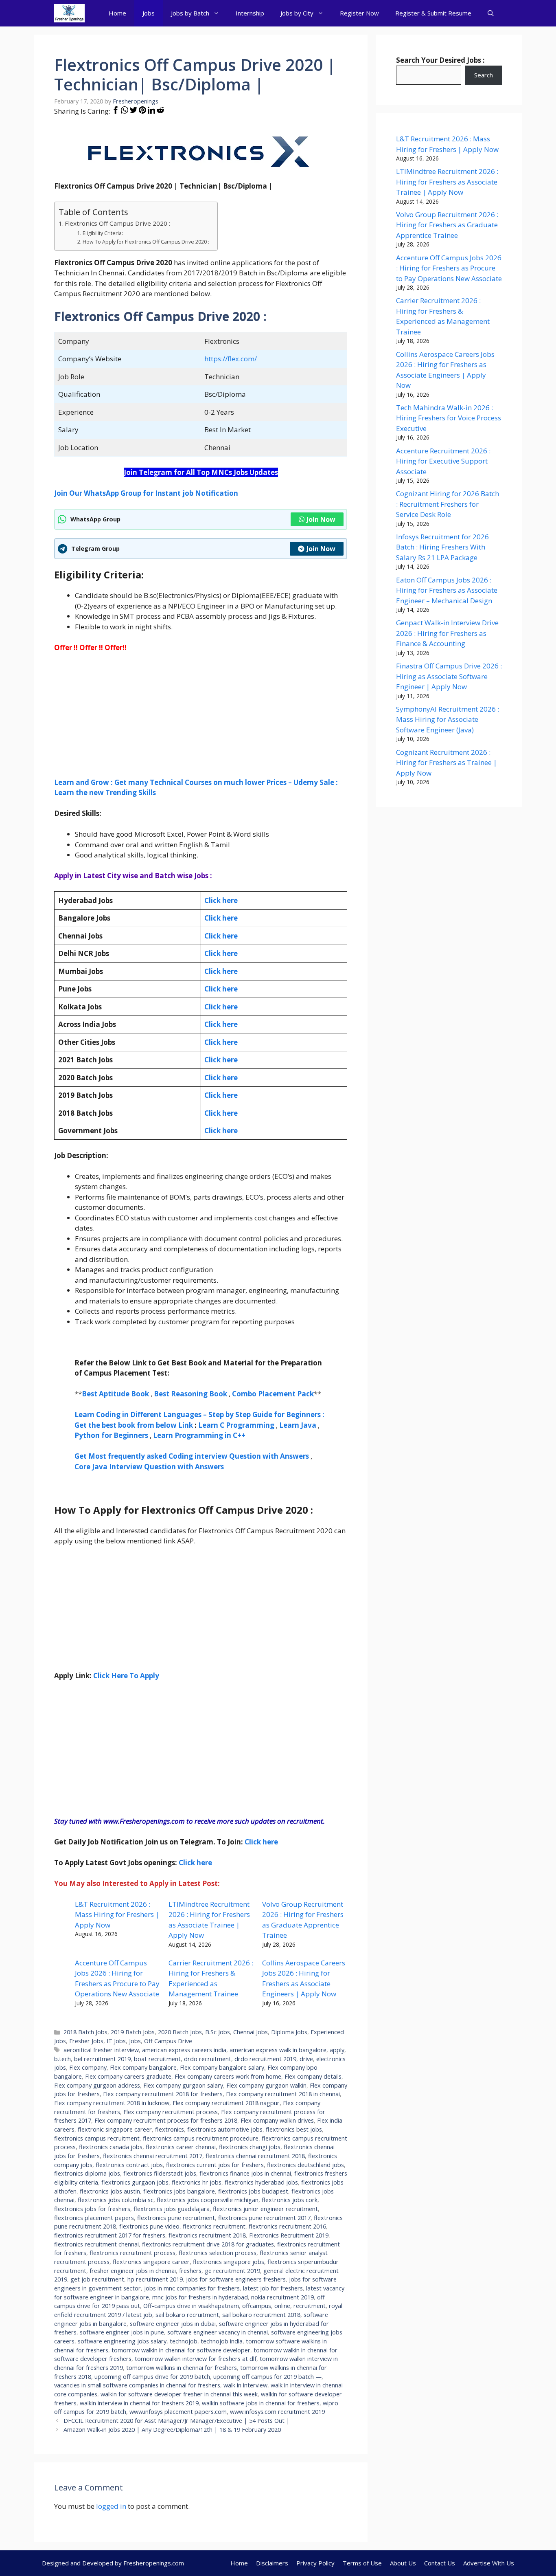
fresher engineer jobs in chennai (133, 2271)
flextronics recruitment (214, 2226)
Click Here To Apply (126, 1676)
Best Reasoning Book (190, 1394)
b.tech (62, 2059)
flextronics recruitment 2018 (207, 2235)
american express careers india (184, 2050)
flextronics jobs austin (110, 2191)
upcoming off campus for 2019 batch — (267, 2377)
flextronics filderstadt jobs (160, 2173)
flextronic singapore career (115, 2129)
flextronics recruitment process (132, 2253)
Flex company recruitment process (171, 2112)
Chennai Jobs (251, 2032)
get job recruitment (97, 2279)
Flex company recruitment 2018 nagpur (226, 2103)
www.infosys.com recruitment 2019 (277, 2412)
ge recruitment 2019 (232, 2271)
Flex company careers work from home (228, 2076)
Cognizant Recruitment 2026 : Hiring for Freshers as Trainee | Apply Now (447, 763)
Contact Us (440, 2563)
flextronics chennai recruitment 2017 (153, 2156)
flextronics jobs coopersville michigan (208, 2200)
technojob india (222, 2341)
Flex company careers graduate (128, 2076)
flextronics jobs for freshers (92, 2209)
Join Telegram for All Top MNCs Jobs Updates (201, 472)
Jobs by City (297, 13)
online (282, 2306)
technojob (184, 2341)
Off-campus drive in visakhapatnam (191, 2306)
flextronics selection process (218, 2253)
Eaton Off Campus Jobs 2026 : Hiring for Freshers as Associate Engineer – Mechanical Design (447, 590)
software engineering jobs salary (122, 2341)
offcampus (257, 2306)
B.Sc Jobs (218, 2032)
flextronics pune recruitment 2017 (264, 2218)
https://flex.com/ (231, 359)
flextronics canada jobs (111, 2147)
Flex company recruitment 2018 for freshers (163, 2094)
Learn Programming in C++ (199, 1435)
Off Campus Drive (168, 2041)
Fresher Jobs (86, 2041)
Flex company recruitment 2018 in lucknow (112, 2103)
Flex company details (313, 2076)
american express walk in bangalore (278, 2050)
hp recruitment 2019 (155, 2279)
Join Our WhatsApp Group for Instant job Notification (146, 493)
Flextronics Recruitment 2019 (289, 2235)
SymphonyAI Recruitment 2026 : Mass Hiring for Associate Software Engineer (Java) (448, 719)
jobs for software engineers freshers (236, 2279)
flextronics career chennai (181, 2147)
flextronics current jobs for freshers (215, 2165)
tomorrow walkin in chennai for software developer (181, 2350)
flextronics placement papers (94, 2218)
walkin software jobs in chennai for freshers (261, 2403)
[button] (491, 13)
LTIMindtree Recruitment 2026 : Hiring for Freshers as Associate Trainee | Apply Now (447, 182)
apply (337, 2050)
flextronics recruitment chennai (96, 2244)
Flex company (88, 2067)
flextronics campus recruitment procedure (201, 2138)
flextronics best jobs (294, 2129)
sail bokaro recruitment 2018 (261, 2315)
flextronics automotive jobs (225, 2129)
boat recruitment (157, 2059)
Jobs (149, 13)
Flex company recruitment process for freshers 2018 (166, 2120)
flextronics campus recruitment (97, 2138)
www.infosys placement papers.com (178, 2412)
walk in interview (245, 2385)
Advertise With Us (489, 2563)
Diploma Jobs (289, 2032)
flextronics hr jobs (197, 2182)
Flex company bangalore (143, 2067)
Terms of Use (362, 2563)
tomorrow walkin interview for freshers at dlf (196, 2359)
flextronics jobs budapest (253, 2191)
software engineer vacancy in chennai (218, 2332)
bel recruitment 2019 (102, 2059)
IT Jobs (116, 2041)
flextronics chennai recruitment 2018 (255, 2156)
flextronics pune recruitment (176, 2218)
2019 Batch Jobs (133, 2032)
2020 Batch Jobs (180, 2032)
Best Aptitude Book (115, 1394)
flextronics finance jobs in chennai (245, 2173)
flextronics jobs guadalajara (172, 2209)
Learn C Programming (236, 1425)
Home (117, 13)
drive (306, 2059)
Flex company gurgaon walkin (266, 2085)
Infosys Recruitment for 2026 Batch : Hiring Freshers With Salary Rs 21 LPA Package (442, 547)
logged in (111, 2506)
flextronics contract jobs (129, 2165)
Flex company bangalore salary (222, 2067)
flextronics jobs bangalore (179, 2191)
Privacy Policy (315, 2563)
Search (484, 75)
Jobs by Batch (190, 13)
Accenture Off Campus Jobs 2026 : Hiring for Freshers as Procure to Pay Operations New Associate (449, 268)
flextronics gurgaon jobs (135, 2182)
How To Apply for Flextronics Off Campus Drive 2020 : (146, 242)
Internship (250, 13)
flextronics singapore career (151, 2262)
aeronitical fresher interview (101, 2050)
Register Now (359, 13)
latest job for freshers (273, 2288)
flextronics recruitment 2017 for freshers (110, 2235)
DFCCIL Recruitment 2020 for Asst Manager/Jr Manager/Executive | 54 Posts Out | (177, 2421)
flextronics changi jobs (250, 2147)
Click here (221, 918)
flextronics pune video (149, 2226)
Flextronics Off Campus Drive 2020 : (117, 223)
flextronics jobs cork (290, 2200)
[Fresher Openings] (69, 13)
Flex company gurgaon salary (183, 2085)
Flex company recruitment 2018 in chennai (283, 2094)
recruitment (310, 2306)
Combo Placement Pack (273, 1394)
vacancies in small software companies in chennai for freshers (137, 2385)
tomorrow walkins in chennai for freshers (182, 2368)
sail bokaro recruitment (187, 2315)
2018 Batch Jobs (85, 2032)
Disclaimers (272, 2563)
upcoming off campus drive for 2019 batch (152, 2377)
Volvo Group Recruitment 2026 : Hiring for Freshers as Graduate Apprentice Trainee (447, 225)
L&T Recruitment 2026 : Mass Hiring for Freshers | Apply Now (117, 1914)
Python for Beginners (111, 1435)
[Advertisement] (201, 720)
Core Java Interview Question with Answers (149, 1467)
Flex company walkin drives (277, 2120)
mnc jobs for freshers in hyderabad (200, 2297)
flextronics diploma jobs (87, 2173)
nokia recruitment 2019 (282, 2297)
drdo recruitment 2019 (265, 2059)
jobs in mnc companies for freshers (192, 2288)
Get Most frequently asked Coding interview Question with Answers (192, 1456)
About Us (403, 2563)
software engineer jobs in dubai (173, 2324)
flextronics (170, 2129)
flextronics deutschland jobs (305, 2165)
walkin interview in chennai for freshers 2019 (139, 2403)
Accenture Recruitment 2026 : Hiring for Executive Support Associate (443, 461)
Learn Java (298, 1425)
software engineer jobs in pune (122, 2332)
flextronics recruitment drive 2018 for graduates (208, 2244)
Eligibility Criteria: (103, 233)
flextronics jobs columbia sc (116, 2200)
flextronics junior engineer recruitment (265, 2209)
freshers (190, 2271)
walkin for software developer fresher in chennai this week (179, 2394)
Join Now (321, 519)
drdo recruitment (208, 2059)
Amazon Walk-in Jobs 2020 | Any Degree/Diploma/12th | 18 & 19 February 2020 (172, 2430)
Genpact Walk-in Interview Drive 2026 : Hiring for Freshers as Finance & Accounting (447, 633)
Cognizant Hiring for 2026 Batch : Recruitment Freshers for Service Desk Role (448, 504)
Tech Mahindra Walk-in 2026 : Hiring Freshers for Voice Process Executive (449, 418)
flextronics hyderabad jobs (261, 2182)
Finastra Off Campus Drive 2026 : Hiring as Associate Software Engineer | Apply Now (449, 676)
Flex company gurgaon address (97, 2085)
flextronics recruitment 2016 (287, 2226)
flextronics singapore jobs (229, 2262)
